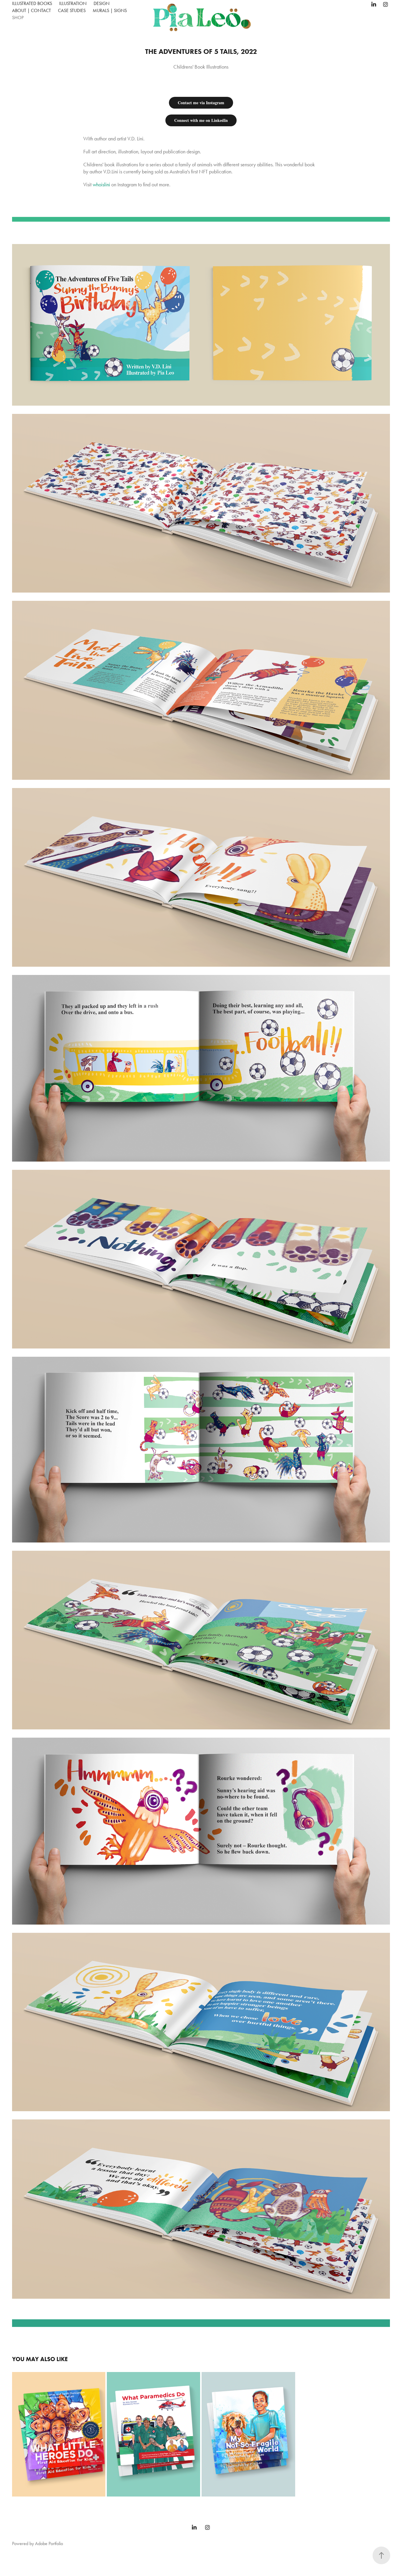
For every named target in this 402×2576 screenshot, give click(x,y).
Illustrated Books (32, 3)
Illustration (73, 3)
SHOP (18, 18)
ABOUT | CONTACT (31, 10)
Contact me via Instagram (201, 103)
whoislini (101, 185)
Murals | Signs (110, 10)
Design (102, 3)
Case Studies (72, 10)
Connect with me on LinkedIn (201, 120)
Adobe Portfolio (49, 2543)
